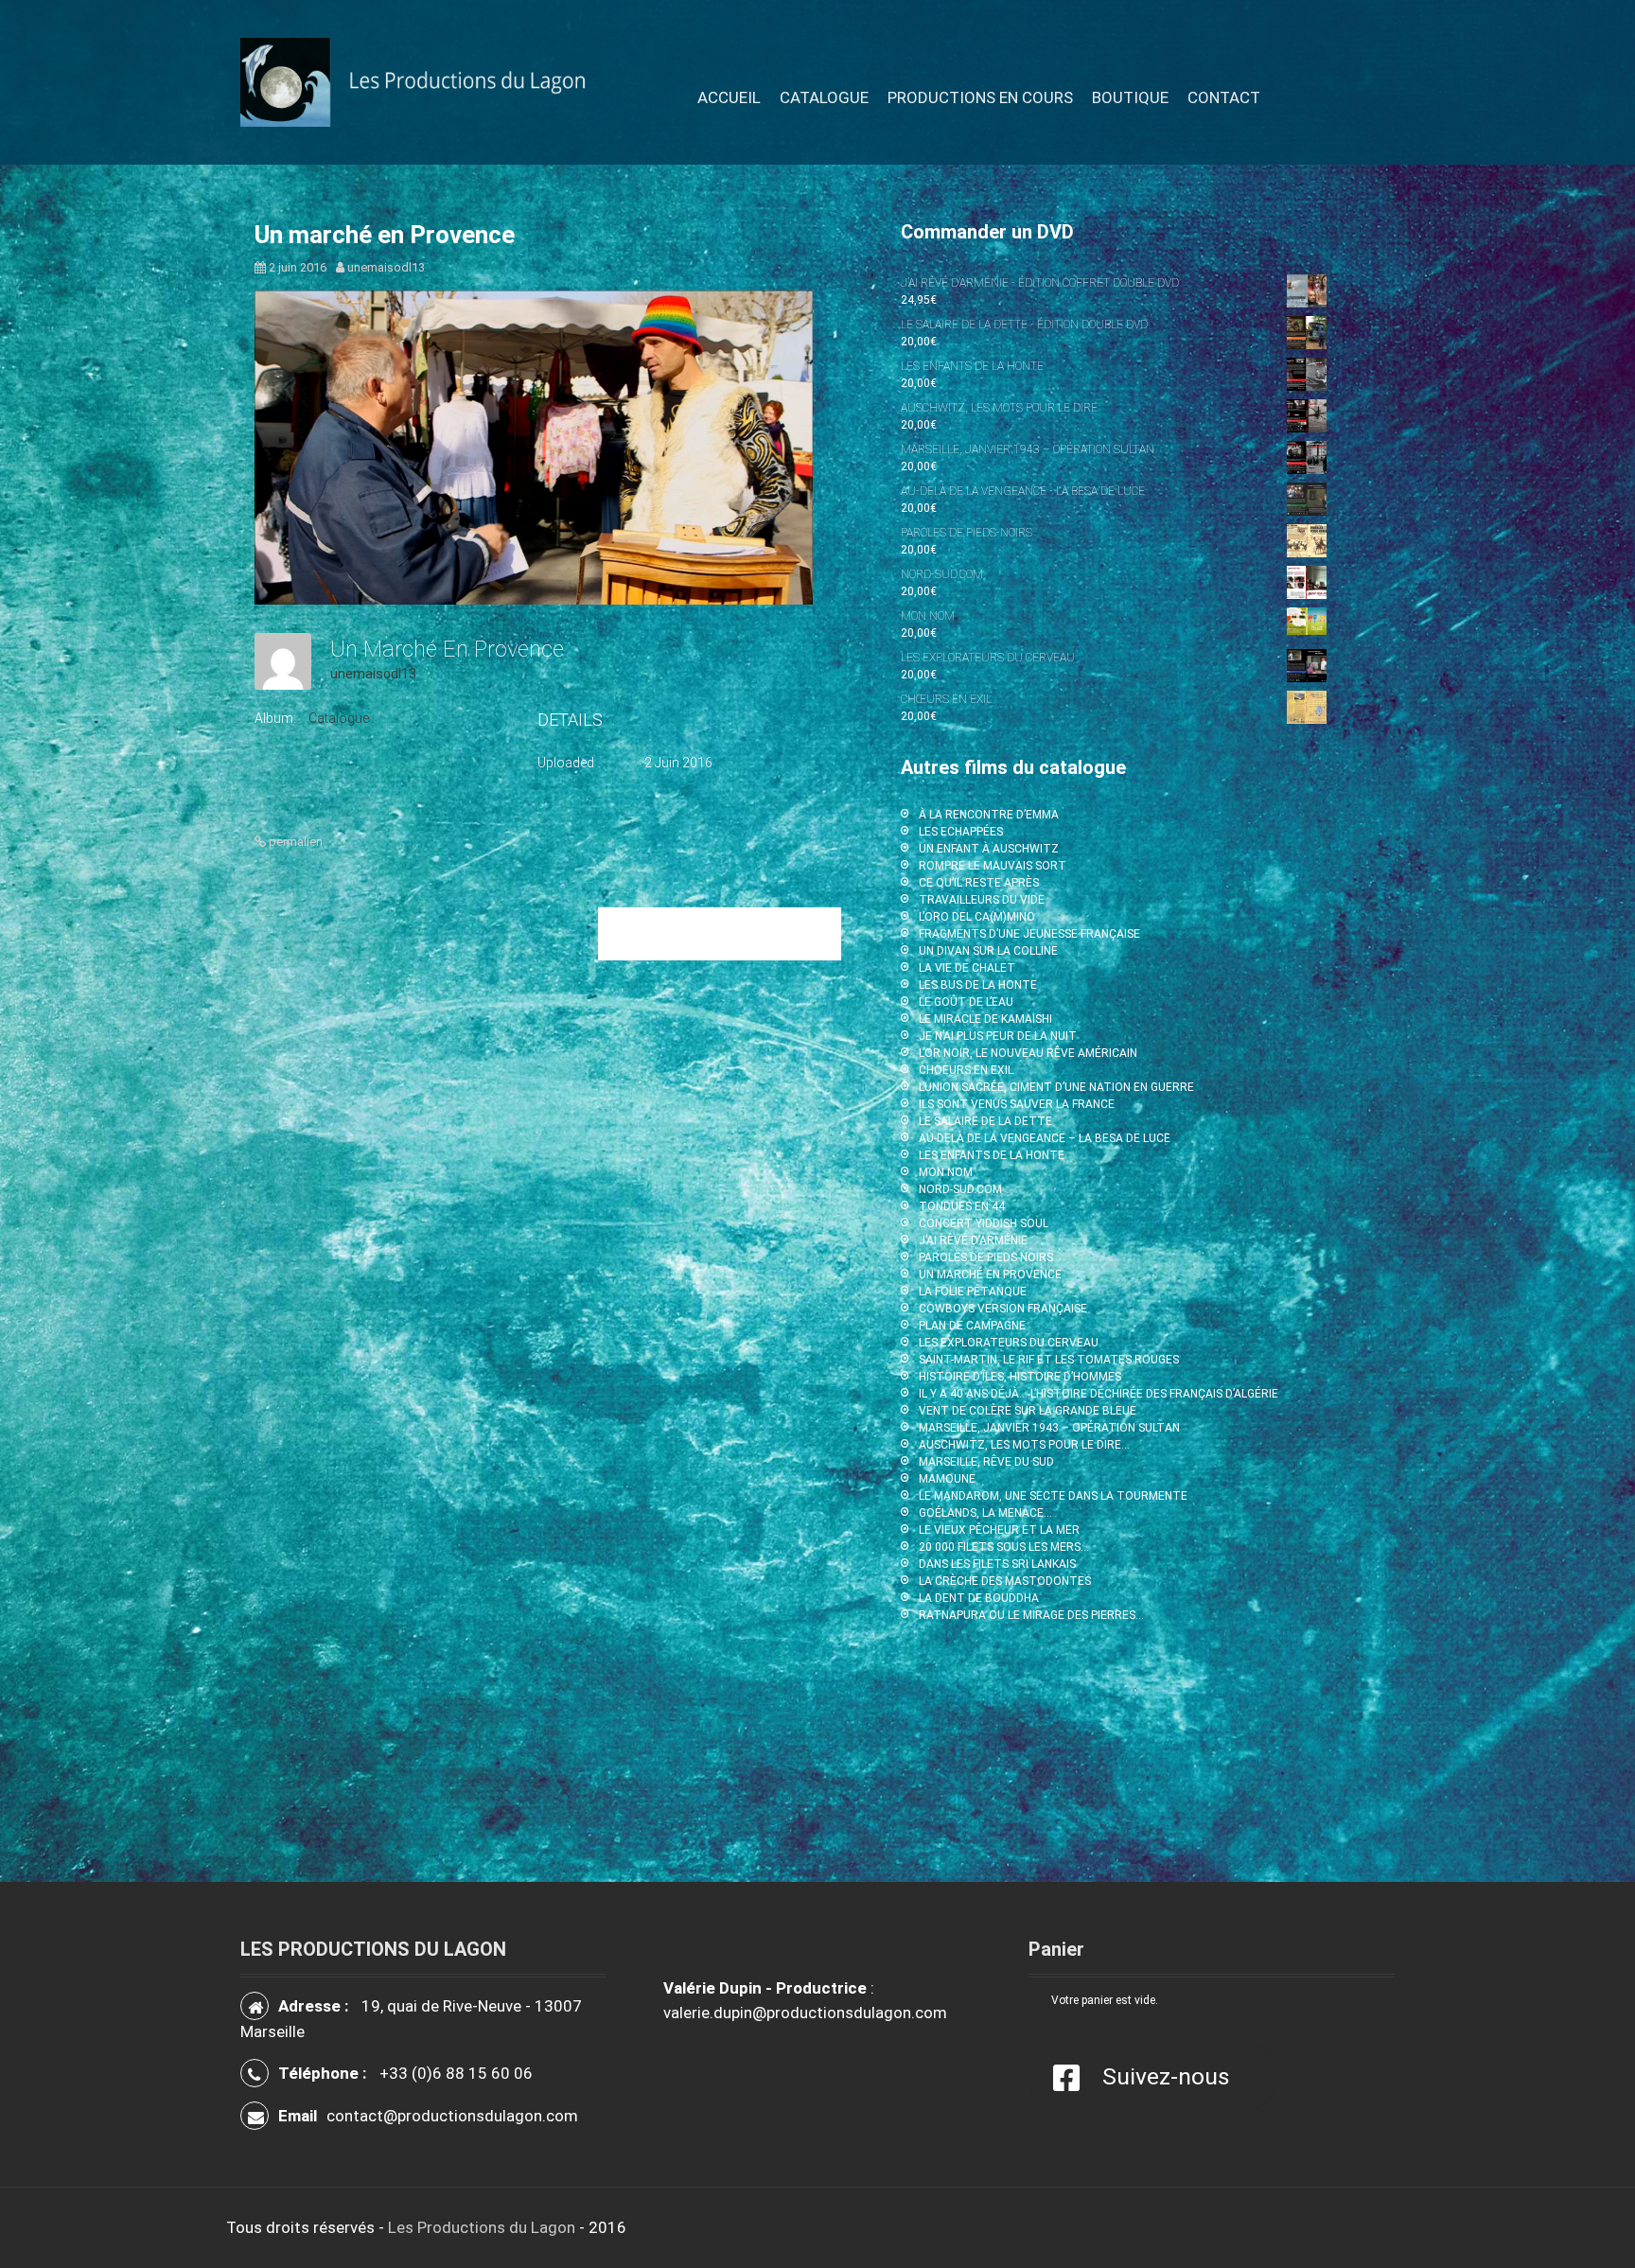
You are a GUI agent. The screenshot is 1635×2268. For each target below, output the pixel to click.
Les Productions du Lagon (482, 2227)
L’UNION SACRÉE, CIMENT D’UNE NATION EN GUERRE (1056, 1087)
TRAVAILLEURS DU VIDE (982, 900)
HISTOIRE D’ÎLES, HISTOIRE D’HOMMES (1020, 1377)
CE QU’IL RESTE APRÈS (979, 883)
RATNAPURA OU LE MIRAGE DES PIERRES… (1031, 1615)
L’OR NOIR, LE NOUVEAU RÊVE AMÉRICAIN (1028, 1053)
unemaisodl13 (386, 267)
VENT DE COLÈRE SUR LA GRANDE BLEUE (1028, 1411)
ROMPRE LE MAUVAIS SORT (993, 866)
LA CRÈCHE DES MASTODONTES (1005, 1581)
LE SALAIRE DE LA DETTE (985, 1121)
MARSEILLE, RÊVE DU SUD (986, 1462)
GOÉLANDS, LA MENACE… (985, 1513)
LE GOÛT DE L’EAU (966, 1002)
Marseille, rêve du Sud (720, 933)
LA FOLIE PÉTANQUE (973, 1292)
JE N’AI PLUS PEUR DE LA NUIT (998, 1036)
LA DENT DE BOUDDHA (979, 1598)
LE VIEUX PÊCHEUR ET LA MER (999, 1530)
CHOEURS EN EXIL (966, 1070)
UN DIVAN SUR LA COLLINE (988, 951)
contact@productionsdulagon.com (452, 2116)
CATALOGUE (824, 97)
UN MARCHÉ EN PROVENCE (990, 1275)
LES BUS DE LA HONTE (978, 985)
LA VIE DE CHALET (967, 968)
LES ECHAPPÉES (961, 832)
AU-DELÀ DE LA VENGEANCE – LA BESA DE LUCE (1045, 1138)
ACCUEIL (729, 97)
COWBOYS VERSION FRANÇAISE (1003, 1309)
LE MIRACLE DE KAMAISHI (985, 1019)
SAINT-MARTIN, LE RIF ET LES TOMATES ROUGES (1049, 1360)
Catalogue (339, 718)
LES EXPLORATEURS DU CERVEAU (1009, 1343)
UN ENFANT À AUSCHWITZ (989, 849)
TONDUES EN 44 (962, 1206)
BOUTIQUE (1130, 97)
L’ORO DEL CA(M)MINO (977, 917)
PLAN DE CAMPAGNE (972, 1326)
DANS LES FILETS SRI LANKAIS (997, 1564)
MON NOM (946, 1172)
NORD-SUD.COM (960, 1189)
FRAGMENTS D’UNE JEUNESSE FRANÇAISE (1029, 934)
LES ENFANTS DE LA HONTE (992, 1155)
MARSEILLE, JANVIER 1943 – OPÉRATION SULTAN (1049, 1428)
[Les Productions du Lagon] (423, 81)
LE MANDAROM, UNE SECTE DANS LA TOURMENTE (1053, 1496)
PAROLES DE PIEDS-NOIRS (986, 1257)
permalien (294, 842)
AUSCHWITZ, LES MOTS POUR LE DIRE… (1024, 1445)
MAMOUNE (947, 1479)
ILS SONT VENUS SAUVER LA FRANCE (1017, 1104)
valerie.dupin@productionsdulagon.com (805, 2013)
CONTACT (1224, 97)
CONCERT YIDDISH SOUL (984, 1223)
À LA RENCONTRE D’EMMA (989, 815)
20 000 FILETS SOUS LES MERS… (1004, 1547)
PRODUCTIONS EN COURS (980, 97)
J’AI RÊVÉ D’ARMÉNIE (973, 1240)
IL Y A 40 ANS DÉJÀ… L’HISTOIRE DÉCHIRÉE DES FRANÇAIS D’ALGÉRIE (1099, 1394)
